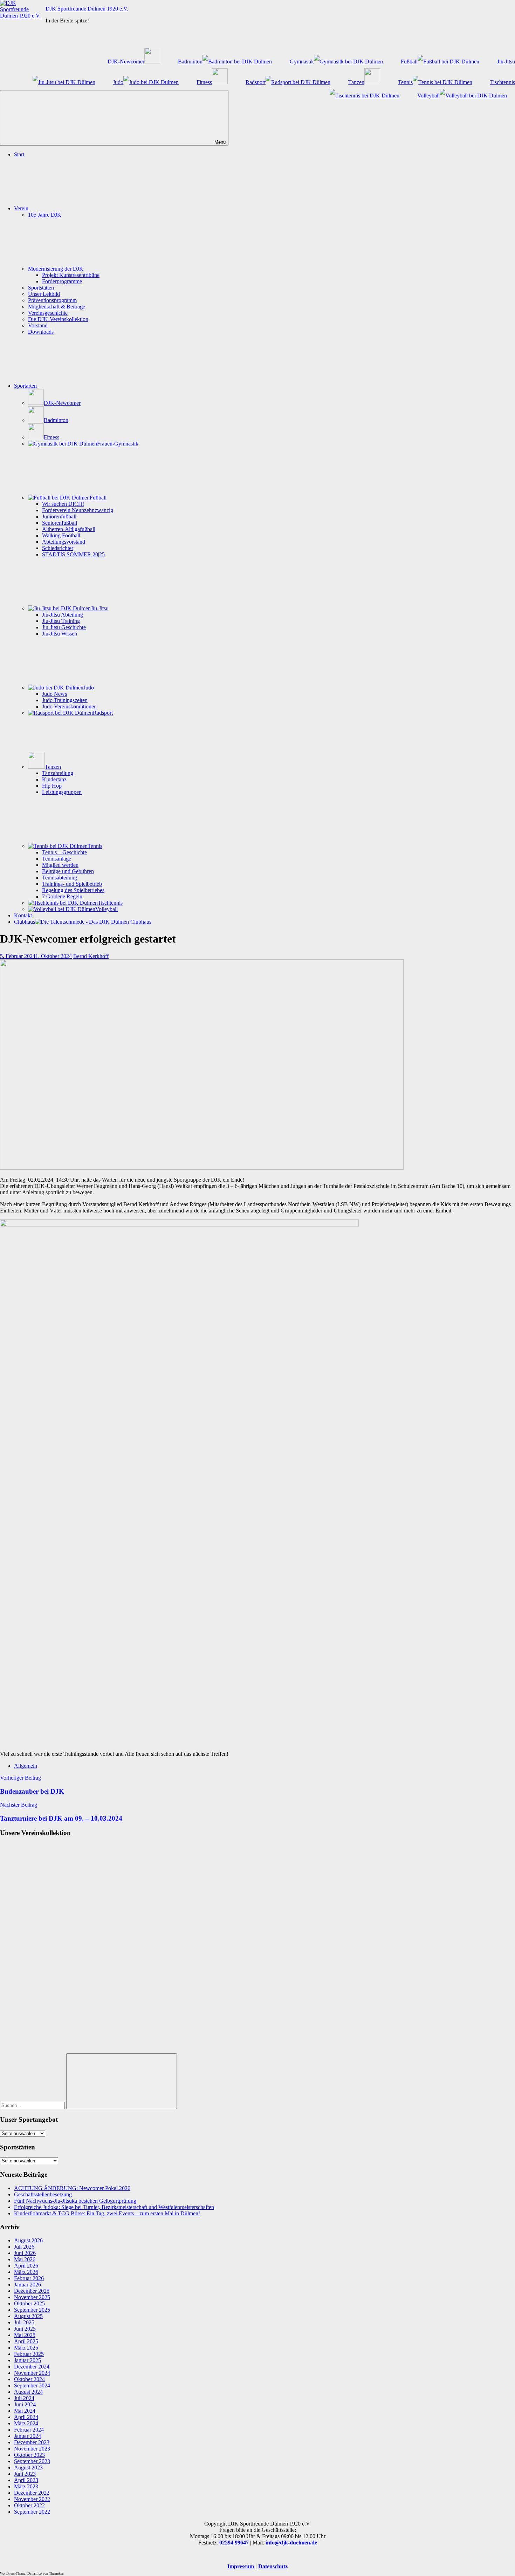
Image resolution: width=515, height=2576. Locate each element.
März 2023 (26, 2486)
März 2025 (26, 2348)
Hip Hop (52, 786)
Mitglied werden (60, 865)
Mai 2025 (25, 2335)
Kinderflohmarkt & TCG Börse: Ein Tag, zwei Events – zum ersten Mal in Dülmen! (107, 2213)
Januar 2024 (28, 2436)
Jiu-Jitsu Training (61, 621)
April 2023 (26, 2480)
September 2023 (32, 2461)
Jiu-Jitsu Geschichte (64, 627)
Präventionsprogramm (52, 300)
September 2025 (32, 2310)
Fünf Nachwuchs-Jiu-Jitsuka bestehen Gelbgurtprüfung (75, 2201)
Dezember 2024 (32, 2367)
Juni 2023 (25, 2474)
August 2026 (28, 2240)
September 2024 (32, 2385)
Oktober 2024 (29, 2379)
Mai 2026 (25, 2259)
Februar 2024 (29, 2430)
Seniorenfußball (60, 523)
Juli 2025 (24, 2322)
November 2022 (32, 2499)
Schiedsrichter (58, 548)
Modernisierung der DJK (56, 269)
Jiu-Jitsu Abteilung (63, 615)
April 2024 (26, 2417)
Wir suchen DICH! (63, 504)
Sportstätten (41, 288)
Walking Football (61, 535)
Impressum (241, 2566)
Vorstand (38, 325)
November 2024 (32, 2373)
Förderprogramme (62, 281)
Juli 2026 (24, 2247)
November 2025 (32, 2297)
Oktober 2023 (29, 2455)
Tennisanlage (57, 859)
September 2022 (32, 2512)
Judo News (54, 694)
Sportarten (25, 386)
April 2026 (26, 2266)
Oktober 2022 (29, 2505)
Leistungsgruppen (62, 792)
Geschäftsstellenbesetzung (43, 2194)
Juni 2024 (25, 2404)
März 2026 (26, 2272)
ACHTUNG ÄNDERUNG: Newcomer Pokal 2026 (72, 2188)
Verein (21, 208)
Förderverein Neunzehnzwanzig (78, 510)
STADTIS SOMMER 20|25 (73, 554)
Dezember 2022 (32, 2493)
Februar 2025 (29, 2354)
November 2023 (32, 2449)
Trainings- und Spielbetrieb (72, 884)
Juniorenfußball (59, 516)
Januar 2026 (28, 2285)
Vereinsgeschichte (48, 313)
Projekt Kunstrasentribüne (71, 275)
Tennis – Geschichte (64, 852)
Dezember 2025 (32, 2291)
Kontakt (23, 915)
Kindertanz (54, 779)
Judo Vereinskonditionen (69, 706)
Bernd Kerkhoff (91, 956)
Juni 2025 (25, 2329)
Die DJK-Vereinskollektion (58, 319)
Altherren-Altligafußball (69, 529)
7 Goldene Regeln (62, 896)
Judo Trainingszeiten (65, 700)
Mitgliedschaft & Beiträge (57, 307)
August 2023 (28, 2468)
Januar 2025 (28, 2360)
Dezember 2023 (32, 2442)
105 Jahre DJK (45, 215)
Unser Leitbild (44, 294)
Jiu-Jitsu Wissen (60, 634)
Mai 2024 (25, 2411)
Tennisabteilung (60, 878)
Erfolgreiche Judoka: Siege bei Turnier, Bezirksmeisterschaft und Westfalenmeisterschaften (114, 2207)
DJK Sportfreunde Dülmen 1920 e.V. (87, 9)
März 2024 (26, 2423)
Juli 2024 (24, 2398)
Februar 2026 (29, 2278)
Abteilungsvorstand (64, 542)
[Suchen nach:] (33, 2105)
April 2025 (26, 2341)
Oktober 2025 (29, 2303)
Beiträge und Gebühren (68, 871)
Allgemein (26, 1766)
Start (19, 154)
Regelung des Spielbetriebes (73, 890)
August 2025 (28, 2316)
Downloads (41, 332)
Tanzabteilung (58, 773)
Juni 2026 (25, 2253)
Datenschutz (273, 2566)
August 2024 (28, 2392)
